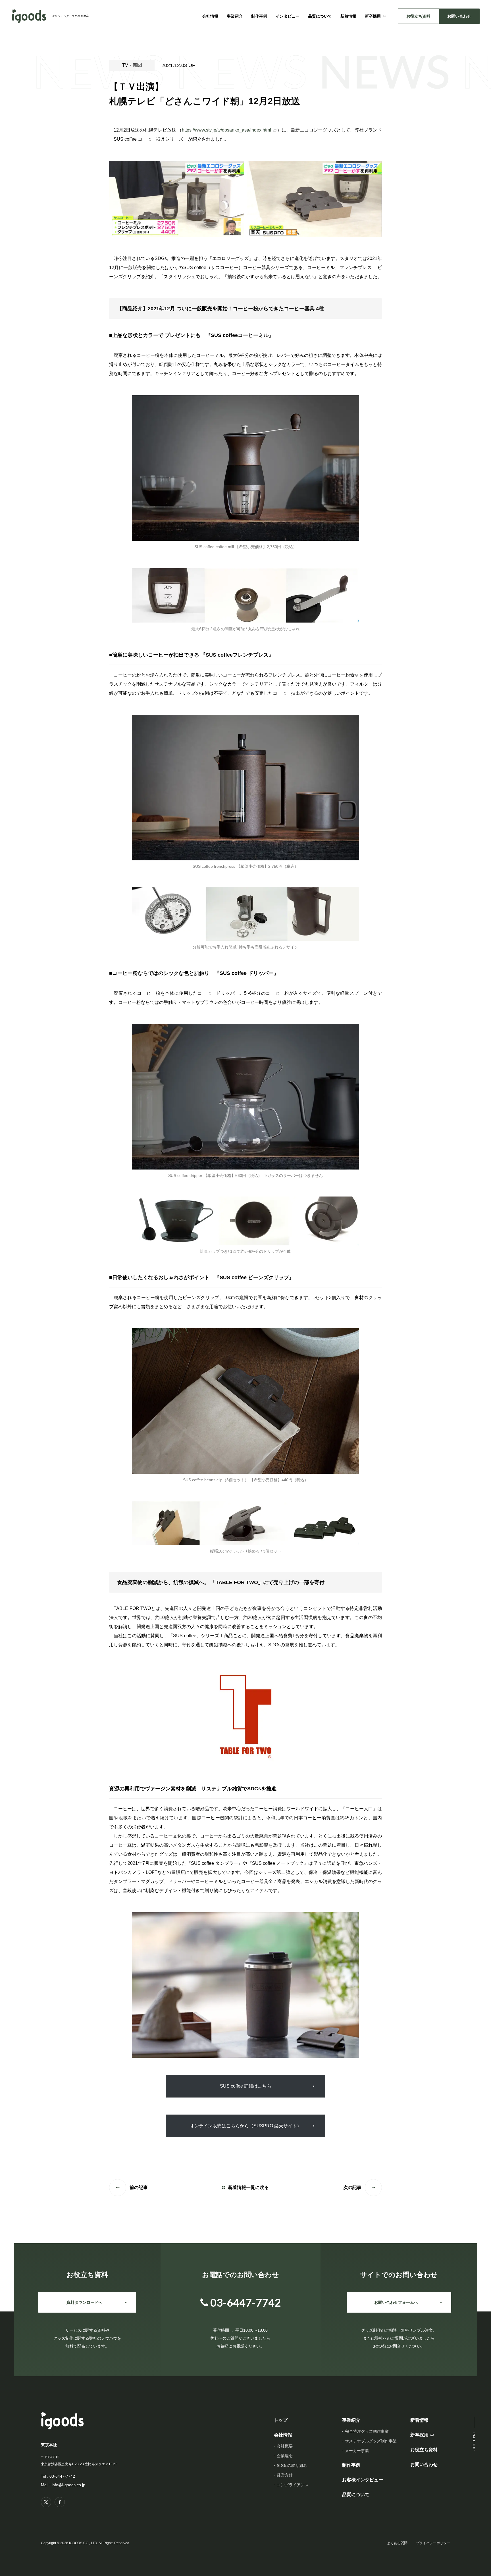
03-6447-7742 (62, 2476)
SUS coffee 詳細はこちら (246, 2086)
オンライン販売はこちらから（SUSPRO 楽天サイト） (246, 2126)
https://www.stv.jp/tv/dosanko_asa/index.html (226, 130)
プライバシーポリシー (433, 2543)
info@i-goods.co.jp (68, 2485)
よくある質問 (397, 2543)
